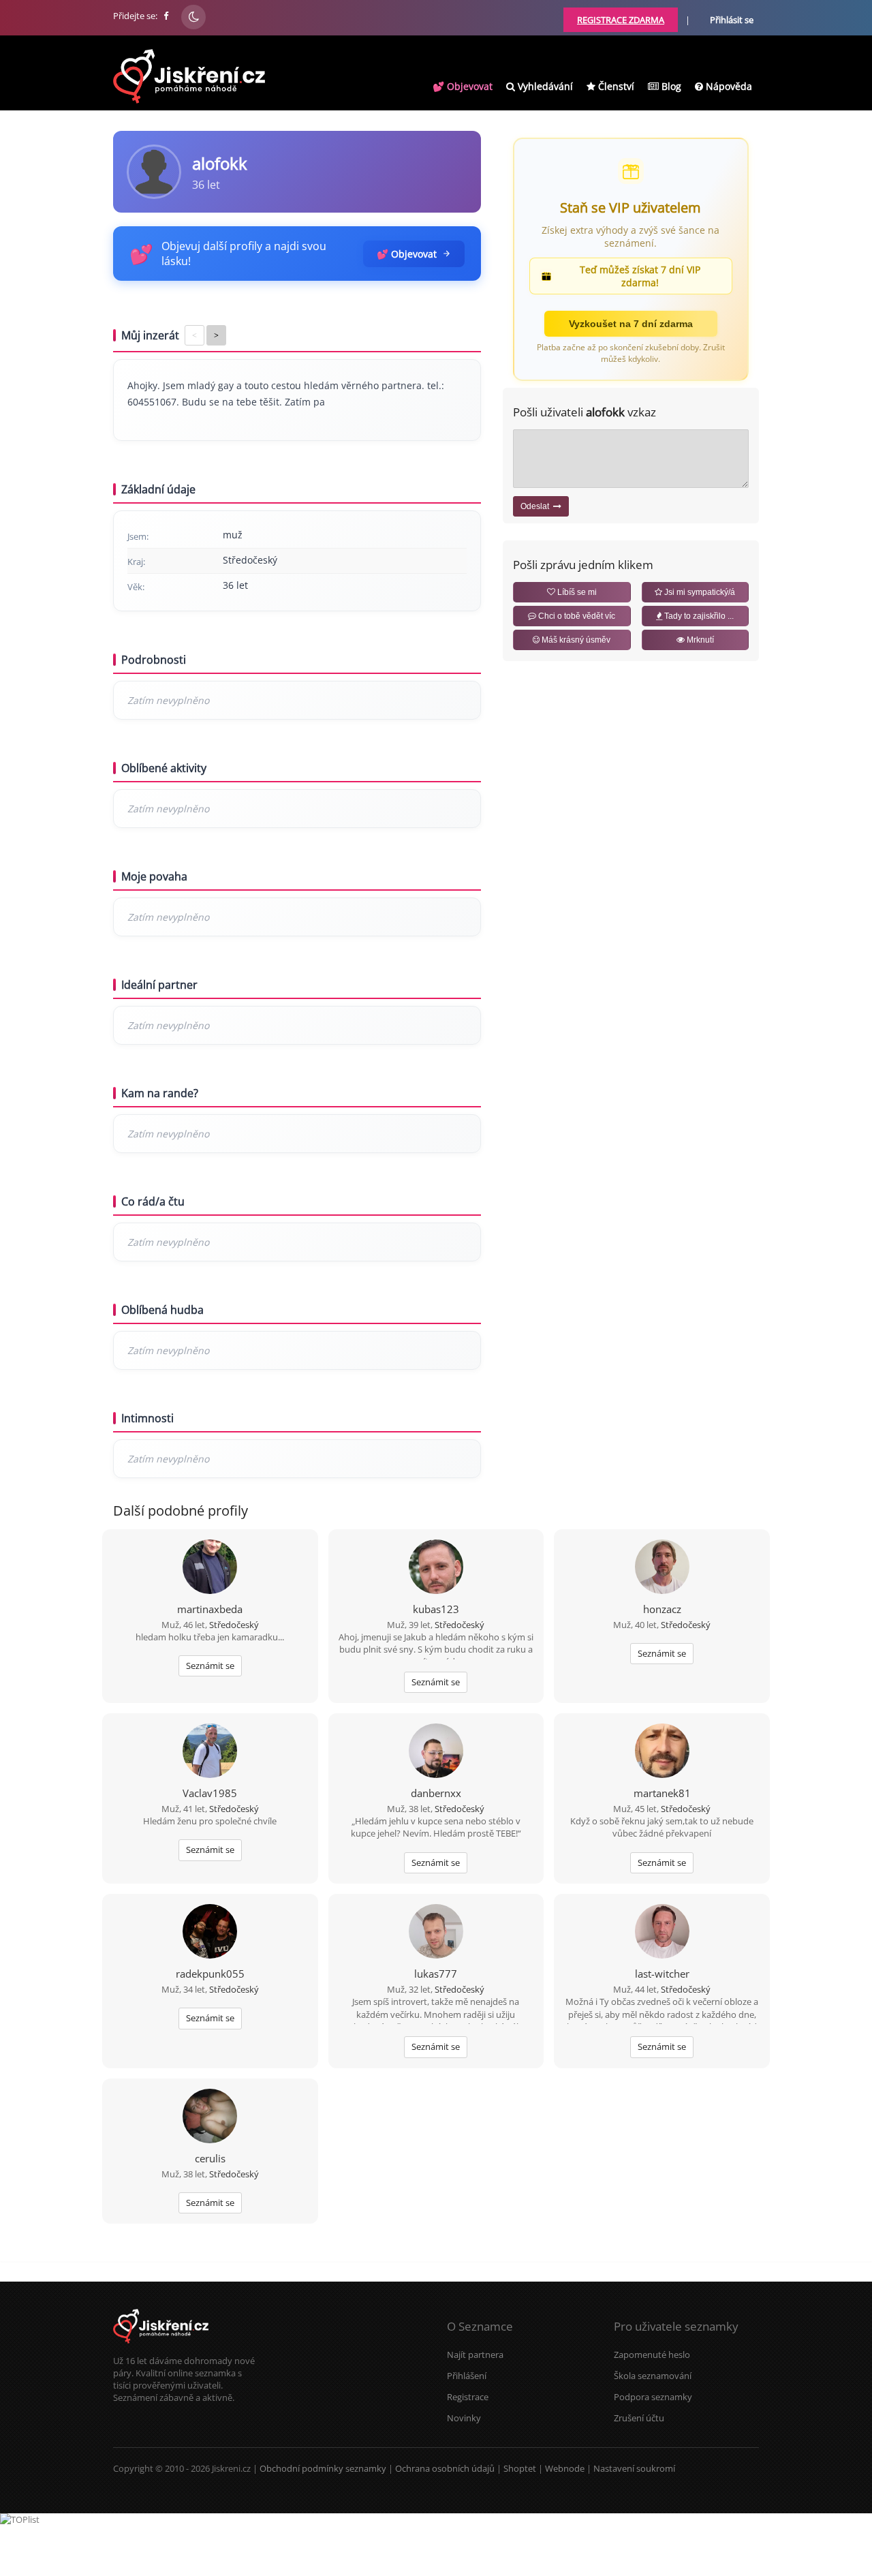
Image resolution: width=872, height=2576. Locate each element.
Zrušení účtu (639, 2418)
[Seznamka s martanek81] (662, 1752)
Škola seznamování (653, 2376)
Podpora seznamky (653, 2397)
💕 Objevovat (463, 86)
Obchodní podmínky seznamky (323, 2468)
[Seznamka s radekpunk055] (210, 1933)
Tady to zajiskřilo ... (698, 616)
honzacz (662, 1609)
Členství (615, 86)
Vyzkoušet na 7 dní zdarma (631, 324)
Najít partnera (475, 2355)
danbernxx (436, 1793)
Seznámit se (210, 1666)
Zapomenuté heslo (652, 2355)
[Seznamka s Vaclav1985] (210, 1752)
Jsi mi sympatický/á (699, 592)
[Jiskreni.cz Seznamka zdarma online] (167, 16)
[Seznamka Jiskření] (161, 2348)
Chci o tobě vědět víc (576, 616)
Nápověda (728, 86)
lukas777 (436, 1974)
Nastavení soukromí (634, 2468)
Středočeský (234, 1625)
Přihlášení (467, 2376)
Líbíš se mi (576, 592)
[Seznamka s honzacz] (662, 1568)
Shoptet (520, 2468)
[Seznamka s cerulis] (210, 2117)
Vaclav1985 (210, 1793)
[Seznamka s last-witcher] (662, 1933)
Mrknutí (699, 640)
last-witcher (662, 1974)
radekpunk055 (210, 1974)
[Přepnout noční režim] (193, 17)
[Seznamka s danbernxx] (436, 1752)
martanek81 (662, 1793)
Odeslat (537, 506)
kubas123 (436, 1609)
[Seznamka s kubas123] (436, 1568)
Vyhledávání (544, 86)
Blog (670, 86)
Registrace (468, 2397)
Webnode (565, 2468)
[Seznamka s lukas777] (436, 1933)
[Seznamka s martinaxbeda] (210, 1568)
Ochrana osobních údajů (445, 2468)
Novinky (464, 2418)
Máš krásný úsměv (575, 640)
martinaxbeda (210, 1609)
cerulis (210, 2158)
